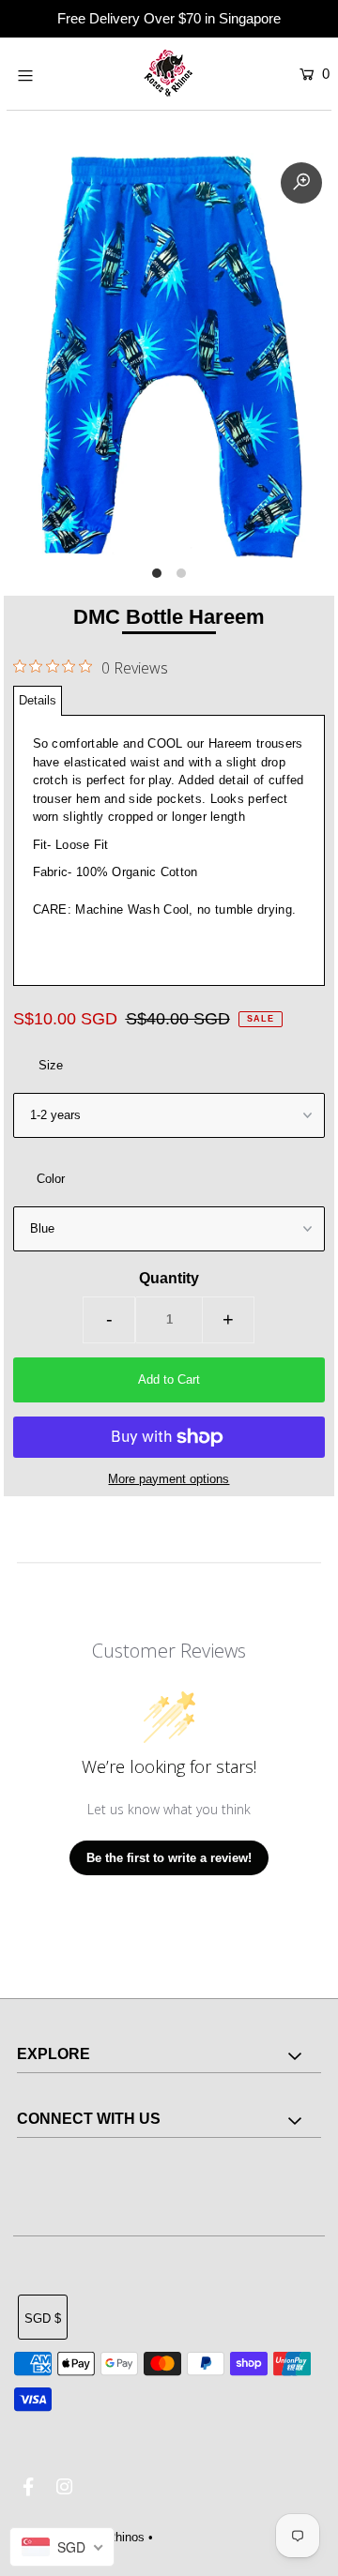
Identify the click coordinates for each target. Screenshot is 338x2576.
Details (38, 700)
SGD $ (43, 2318)
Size (51, 1065)
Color (51, 1179)
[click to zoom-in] (301, 183)
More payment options (169, 1479)
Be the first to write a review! (169, 1858)
